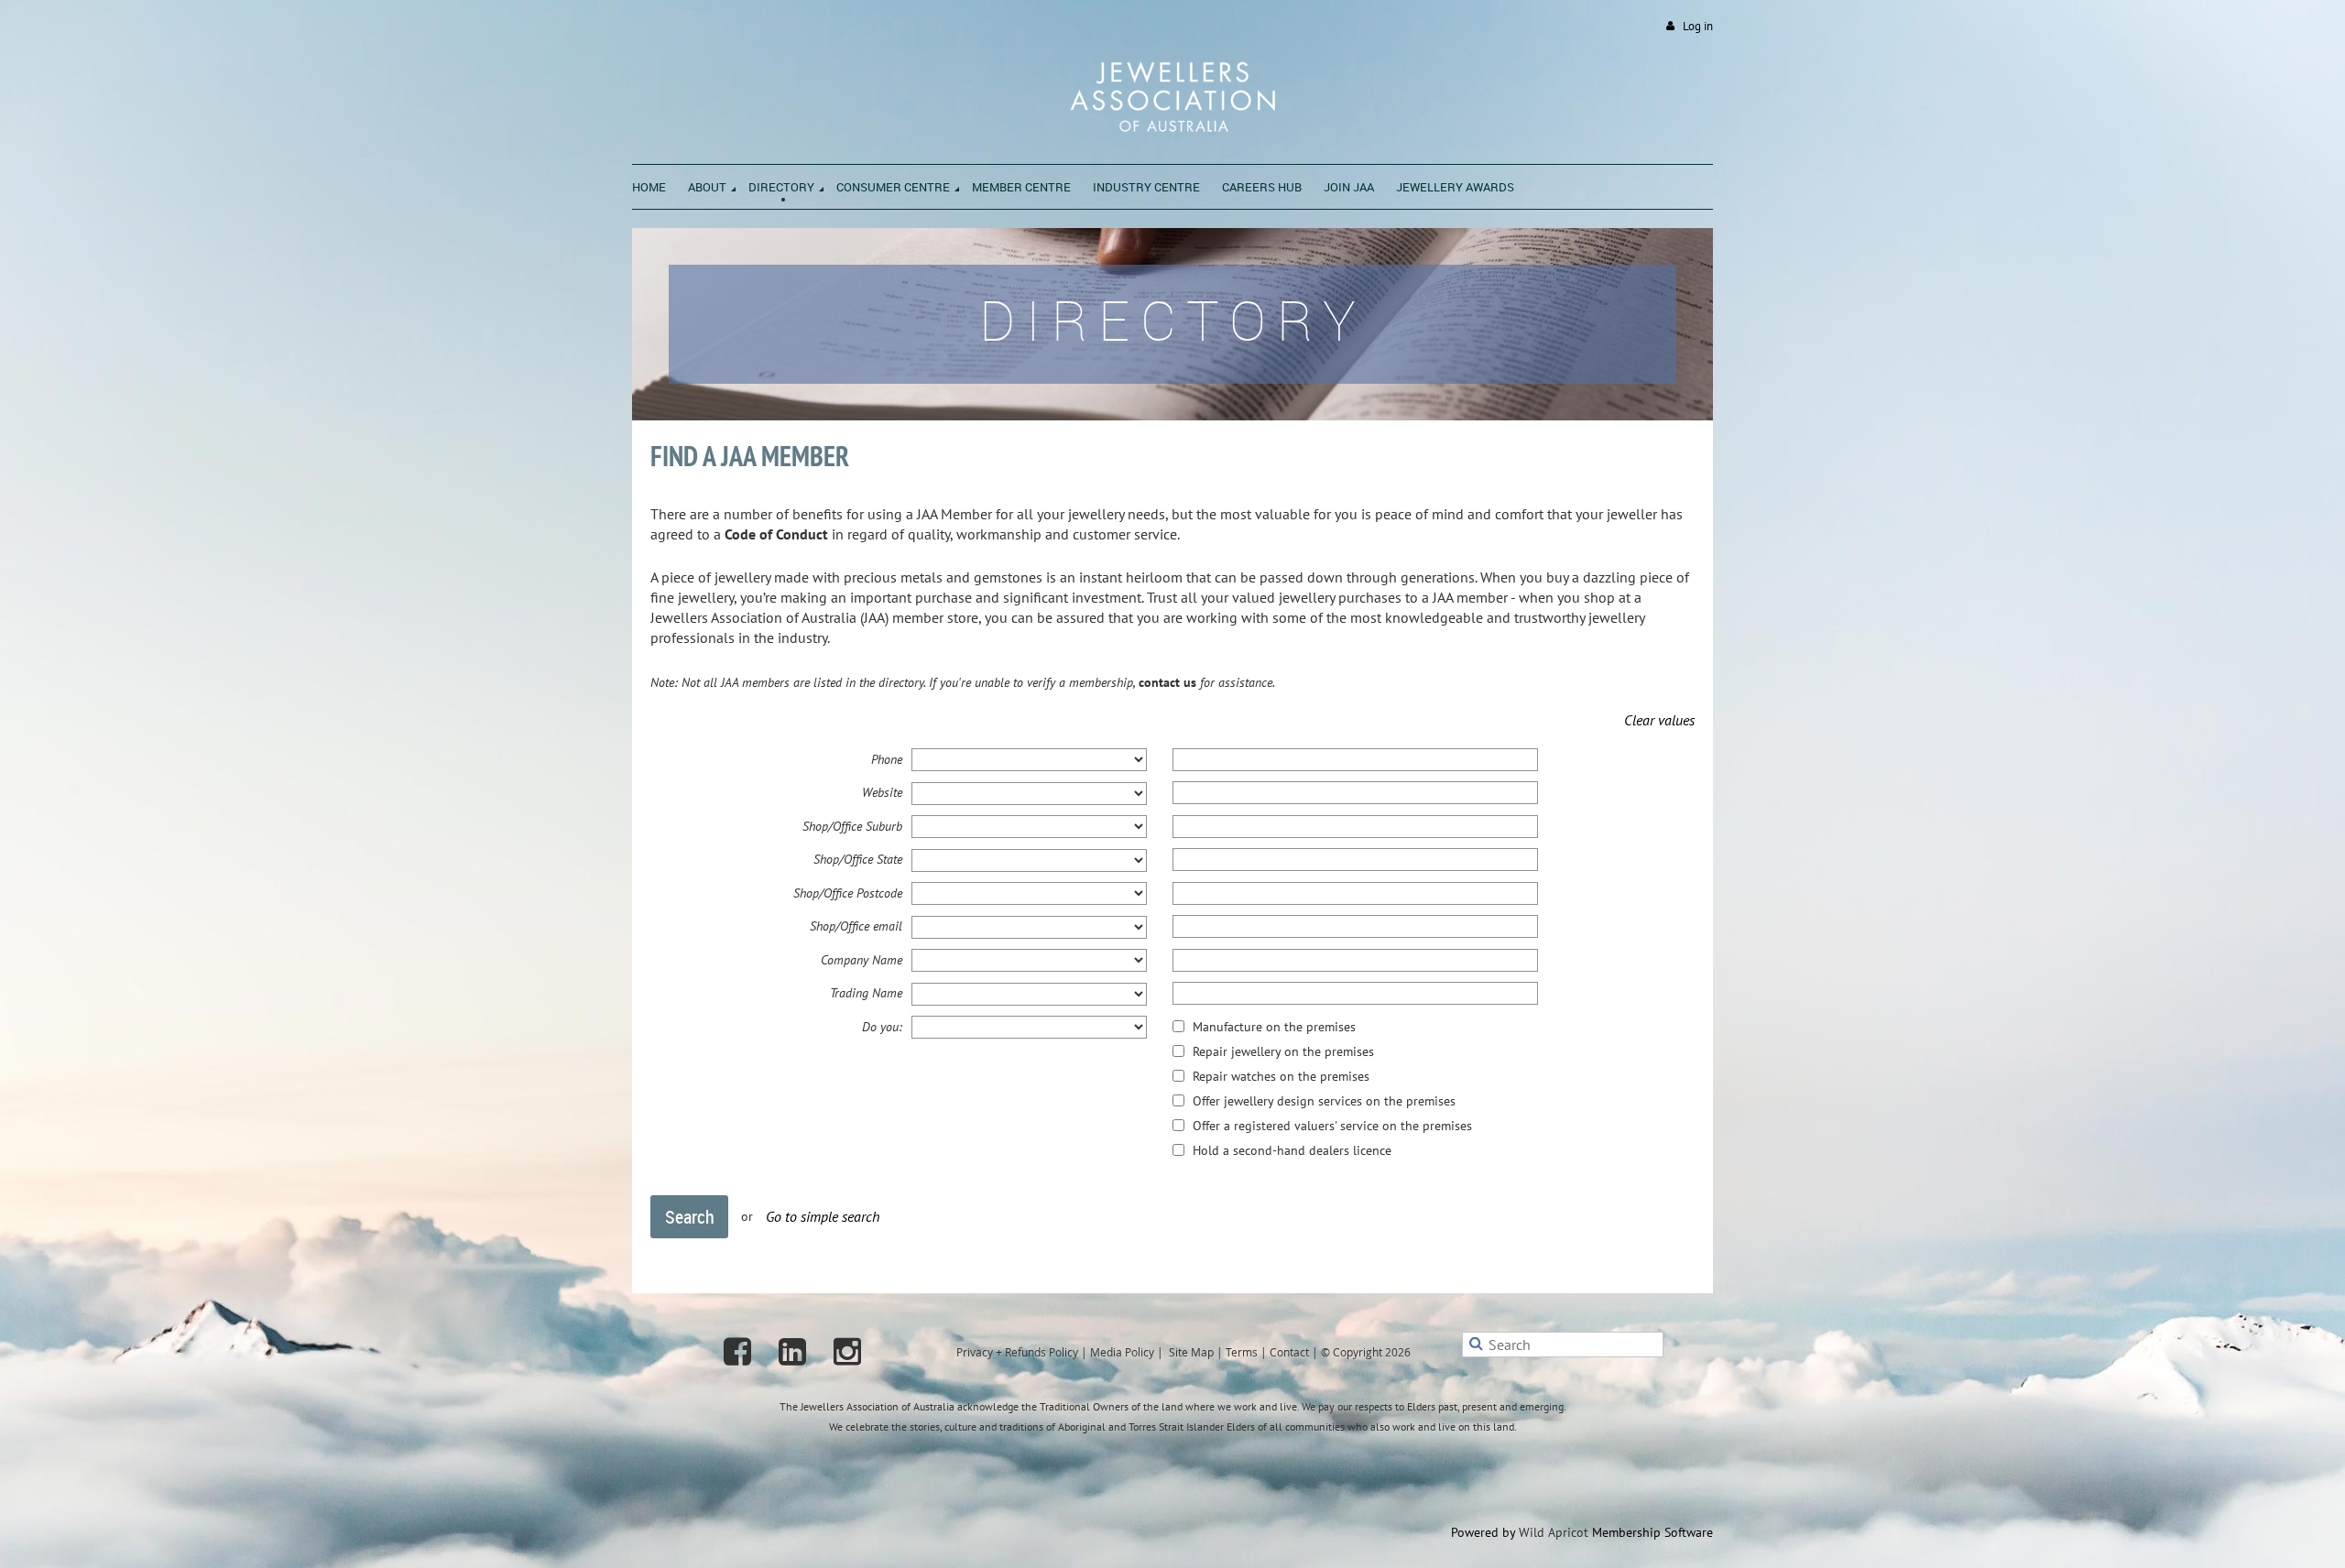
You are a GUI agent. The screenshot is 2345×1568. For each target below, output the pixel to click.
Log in (1698, 26)
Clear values (1659, 720)
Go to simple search (823, 1216)
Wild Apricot (1554, 1532)
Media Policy (1122, 1352)
